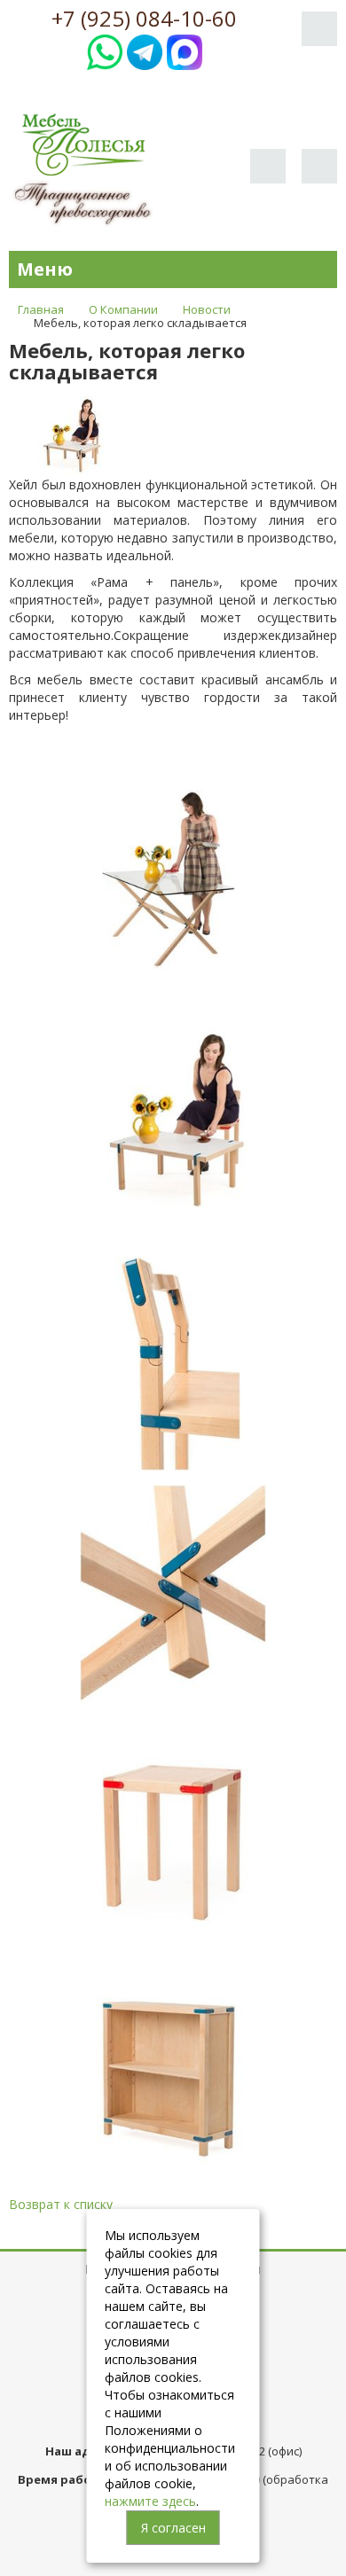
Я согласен (173, 2528)
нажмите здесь (150, 2501)
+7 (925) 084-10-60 (144, 19)
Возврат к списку (61, 2204)
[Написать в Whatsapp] (105, 50)
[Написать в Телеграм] (145, 50)
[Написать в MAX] (185, 50)
